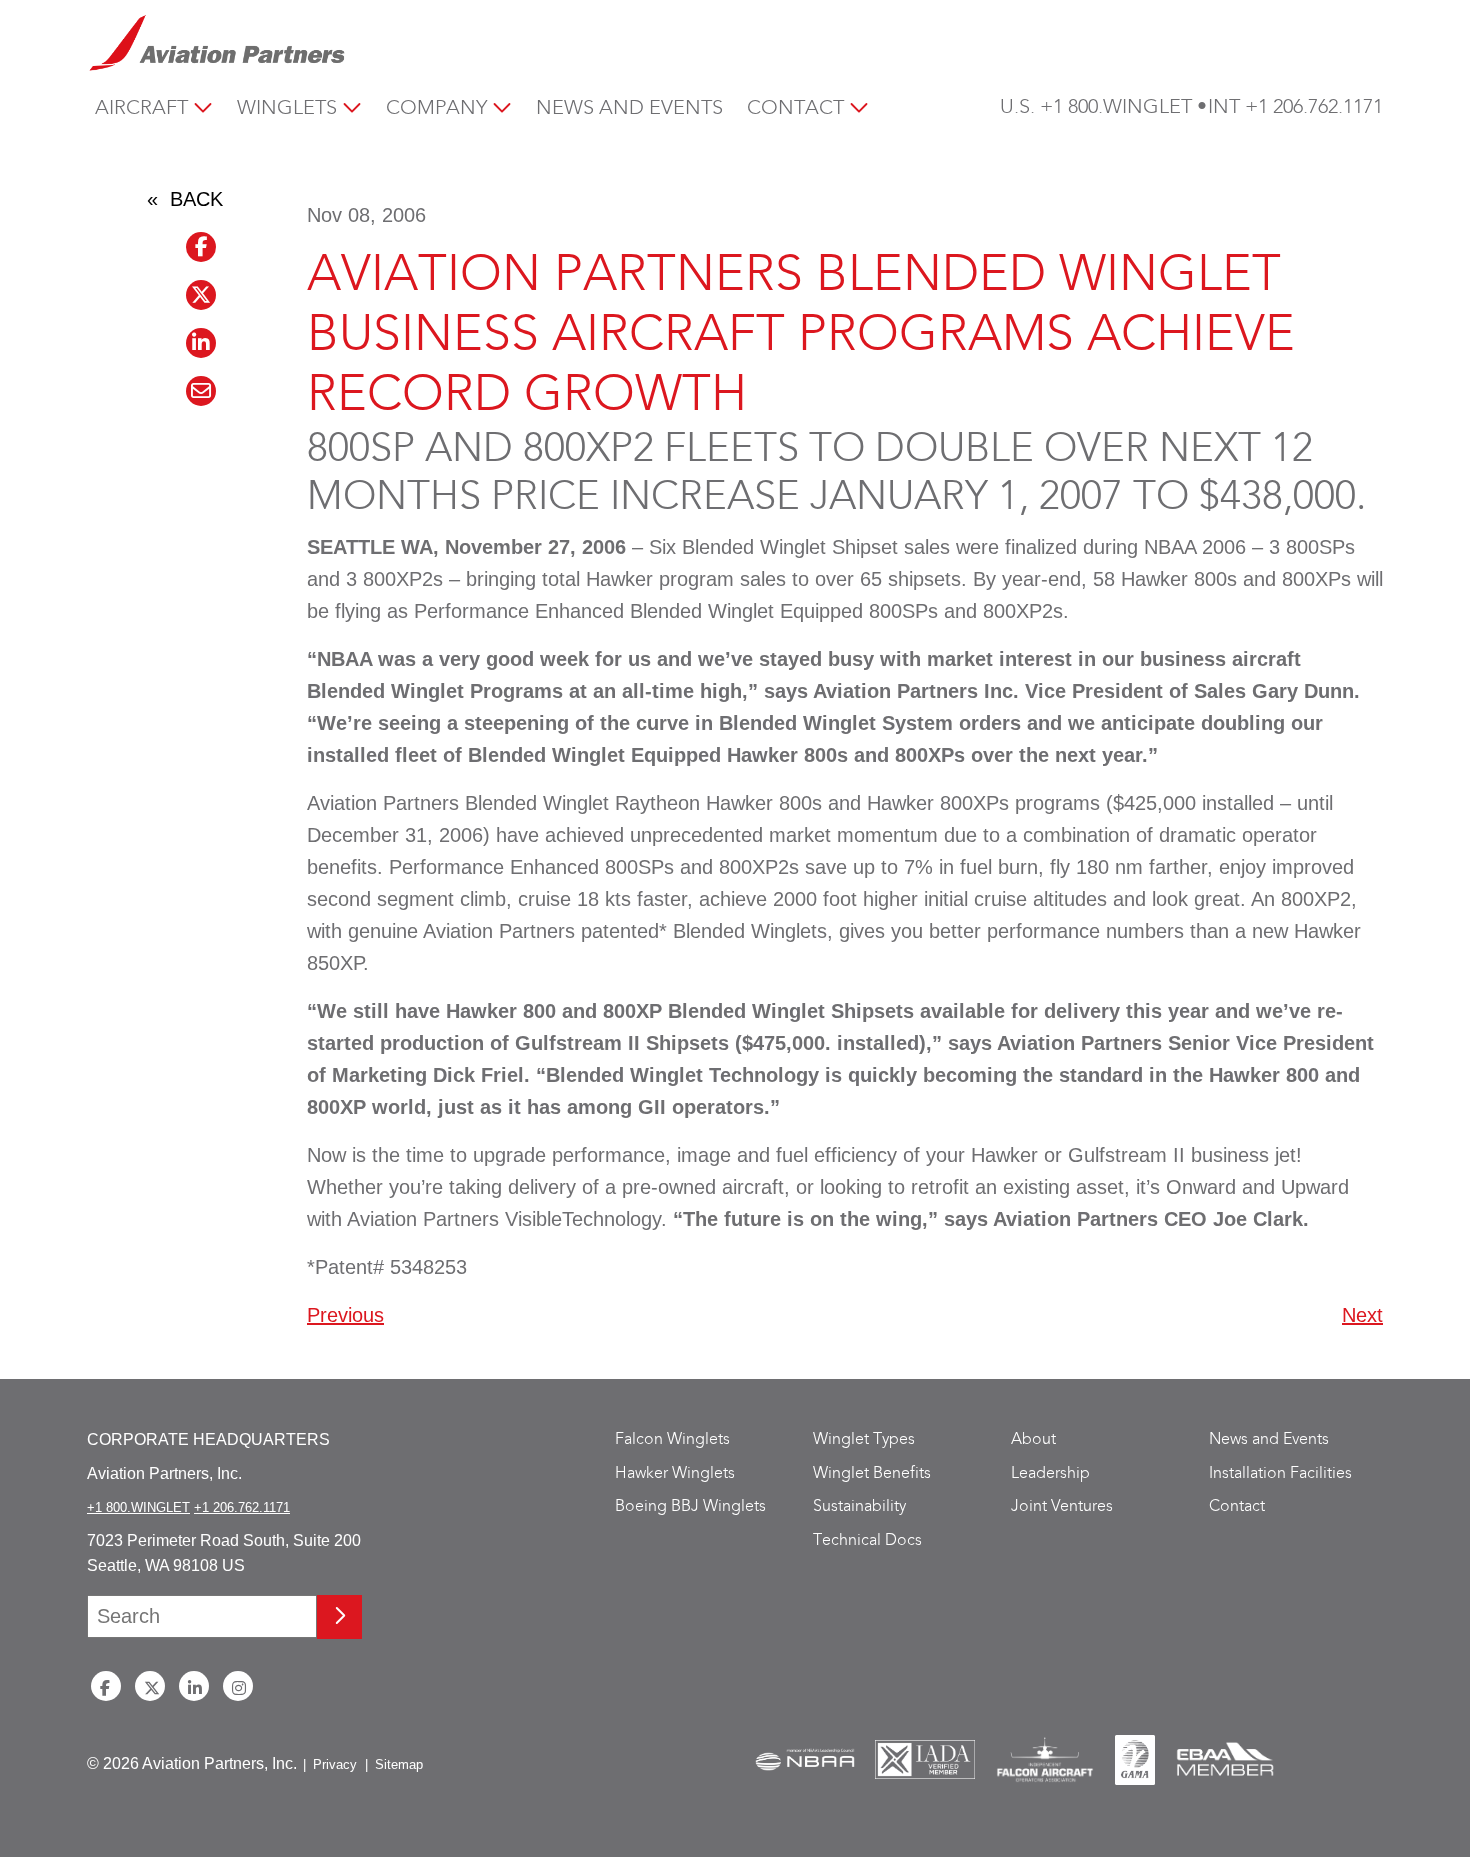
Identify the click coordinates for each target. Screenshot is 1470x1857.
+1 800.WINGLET (1116, 107)
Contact (795, 108)
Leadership (1050, 1473)
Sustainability (859, 1506)
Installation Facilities (1280, 1473)
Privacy (335, 1764)
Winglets (287, 108)
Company (436, 108)
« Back (185, 199)
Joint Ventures (1062, 1506)
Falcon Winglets (672, 1439)
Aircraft (141, 108)
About (1033, 1439)
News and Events (629, 108)
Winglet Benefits (872, 1473)
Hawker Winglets (675, 1473)
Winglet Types (864, 1439)
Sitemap (399, 1764)
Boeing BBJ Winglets (690, 1506)
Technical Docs (867, 1540)
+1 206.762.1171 (1314, 107)
